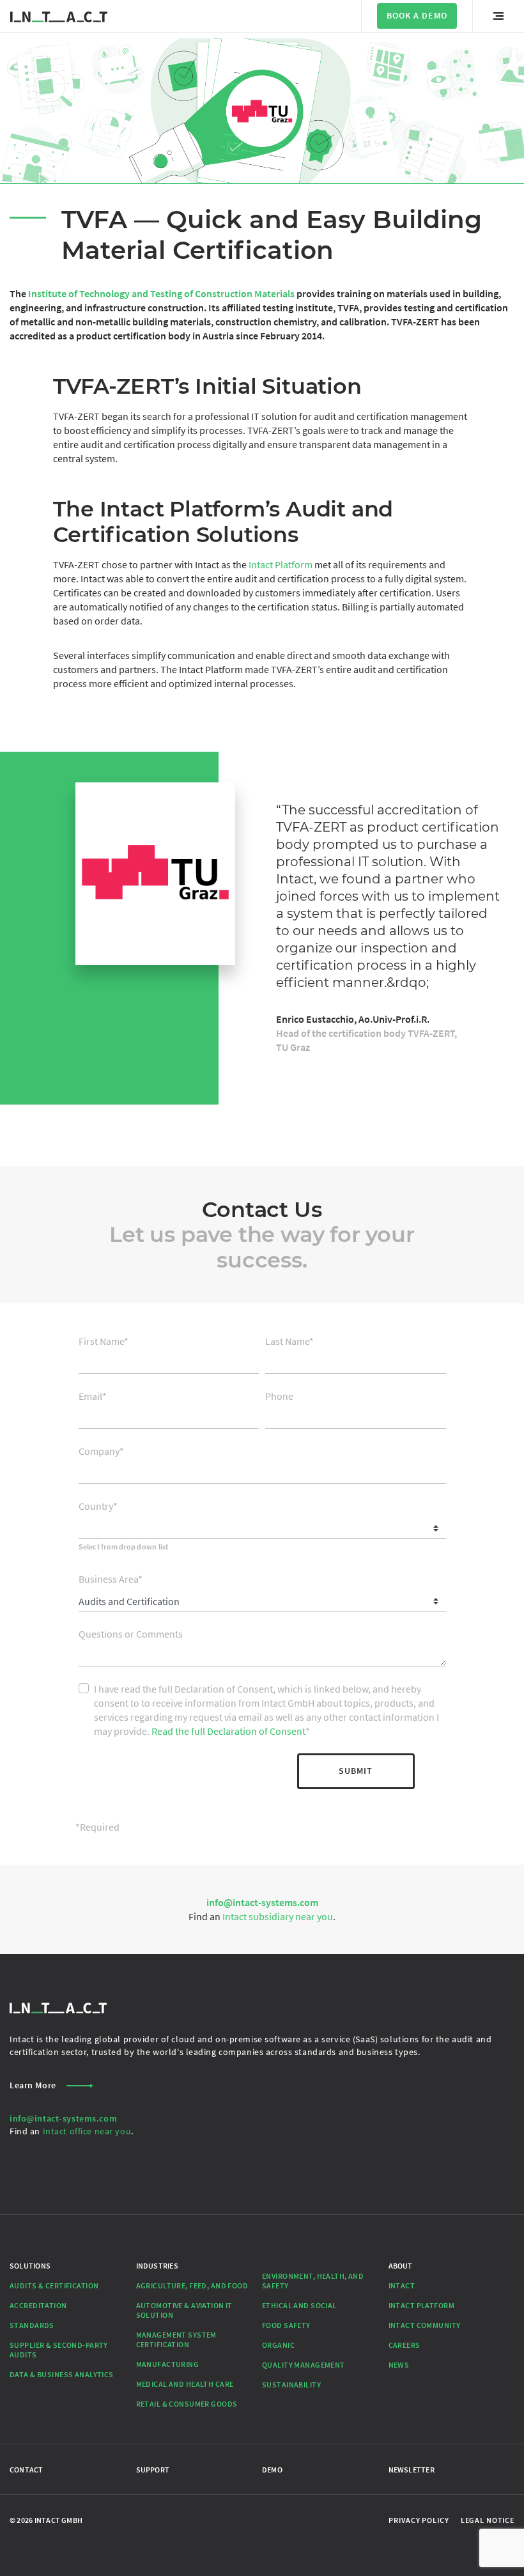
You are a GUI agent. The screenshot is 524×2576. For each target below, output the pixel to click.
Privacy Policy (419, 2520)
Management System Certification (176, 2339)
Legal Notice (488, 2520)
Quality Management (304, 2365)
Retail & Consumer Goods (187, 2404)
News (399, 2365)
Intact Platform (281, 564)
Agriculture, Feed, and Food (192, 2285)
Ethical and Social (299, 2305)
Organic (278, 2345)
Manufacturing (168, 2364)
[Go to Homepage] (59, 16)
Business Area (111, 1579)
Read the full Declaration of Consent (228, 1731)
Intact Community (425, 2325)
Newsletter (412, 2470)
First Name (104, 1341)
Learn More (33, 2085)
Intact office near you (87, 2131)
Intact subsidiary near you (278, 1916)
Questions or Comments (131, 1634)
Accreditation (38, 2305)
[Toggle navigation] (498, 16)
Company (101, 1451)
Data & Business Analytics (62, 2374)
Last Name (289, 1341)
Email (93, 1396)
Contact (27, 2470)
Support (153, 2470)
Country (98, 1506)
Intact (402, 2285)
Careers (405, 2345)
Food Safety (286, 2325)
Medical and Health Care (185, 2384)
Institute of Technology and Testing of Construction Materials (161, 293)
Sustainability (291, 2385)
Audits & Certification (54, 2285)
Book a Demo (417, 15)
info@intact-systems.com (262, 1902)
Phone (279, 1396)
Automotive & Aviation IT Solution (184, 2310)
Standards (32, 2325)
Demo (272, 2470)
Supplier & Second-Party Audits (59, 2350)
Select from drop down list (124, 1547)
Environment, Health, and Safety (313, 2281)
